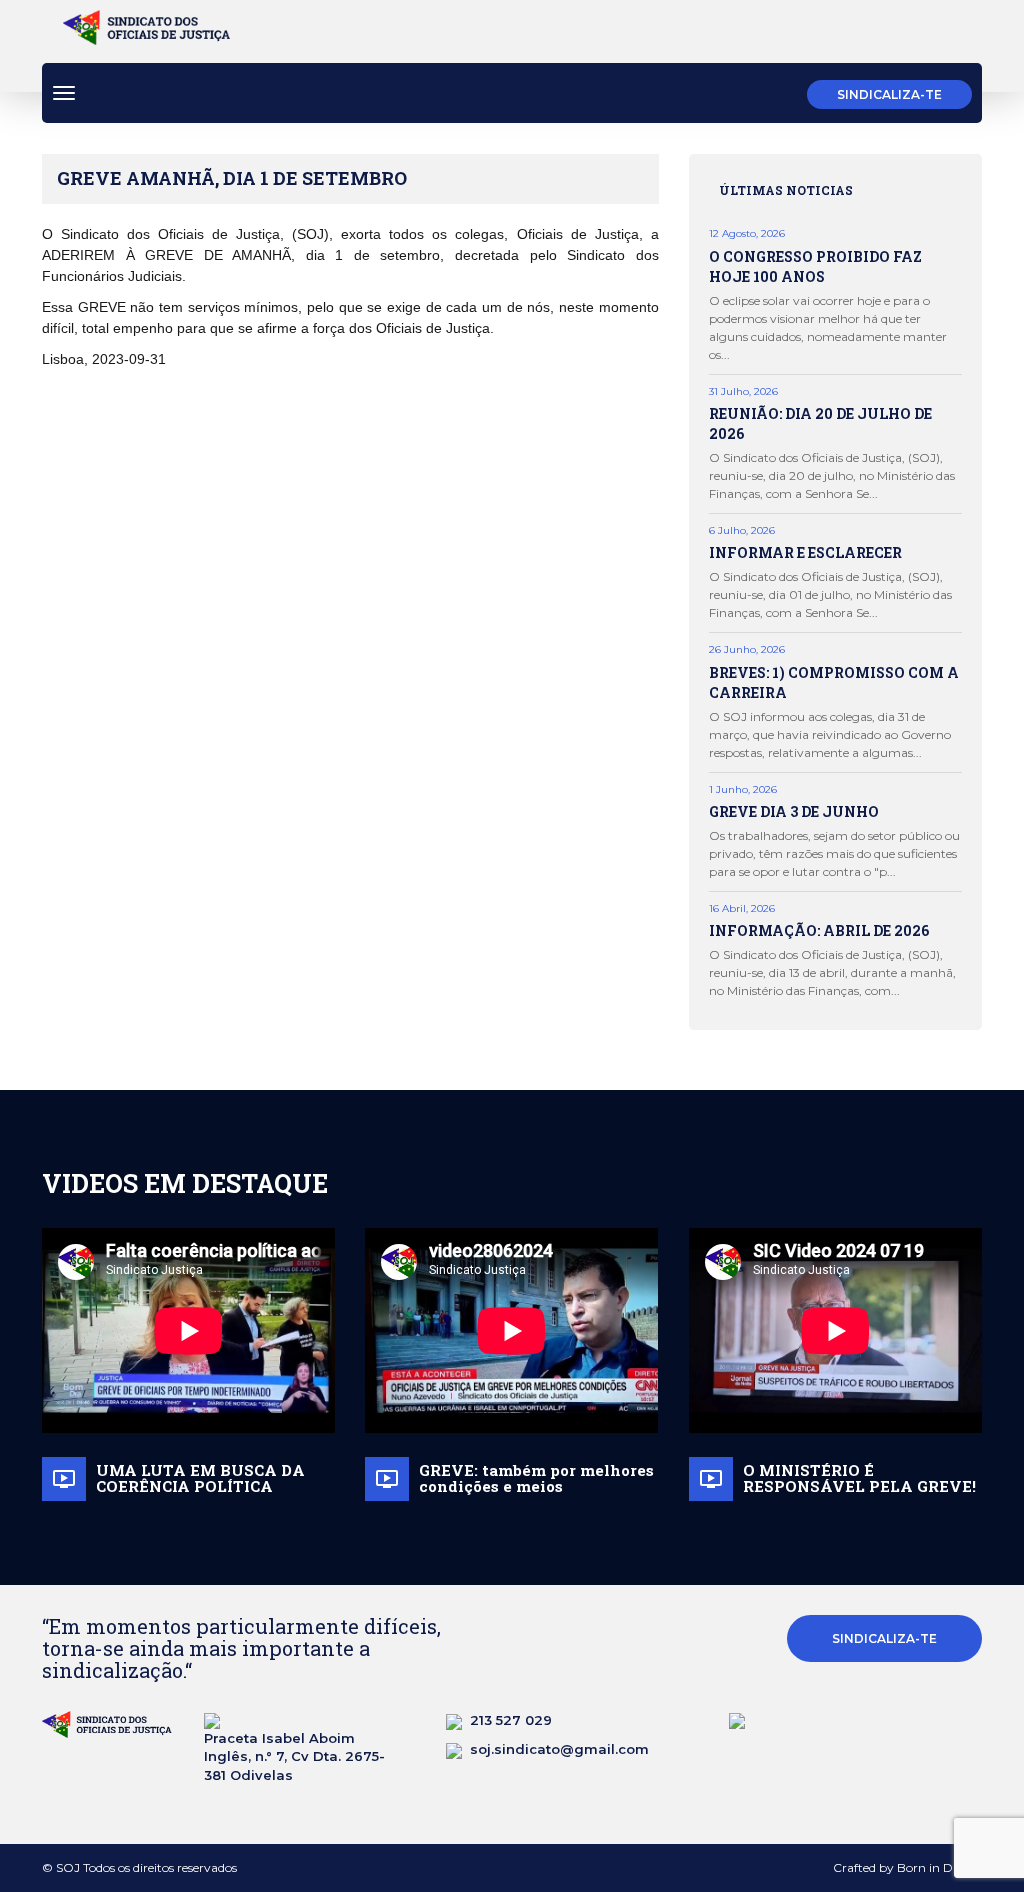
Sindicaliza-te (889, 94)
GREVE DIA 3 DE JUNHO (794, 811)
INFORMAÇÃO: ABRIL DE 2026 (819, 930)
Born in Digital (939, 1867)
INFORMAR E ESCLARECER (805, 552)
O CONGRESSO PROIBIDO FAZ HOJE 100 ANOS (815, 266)
